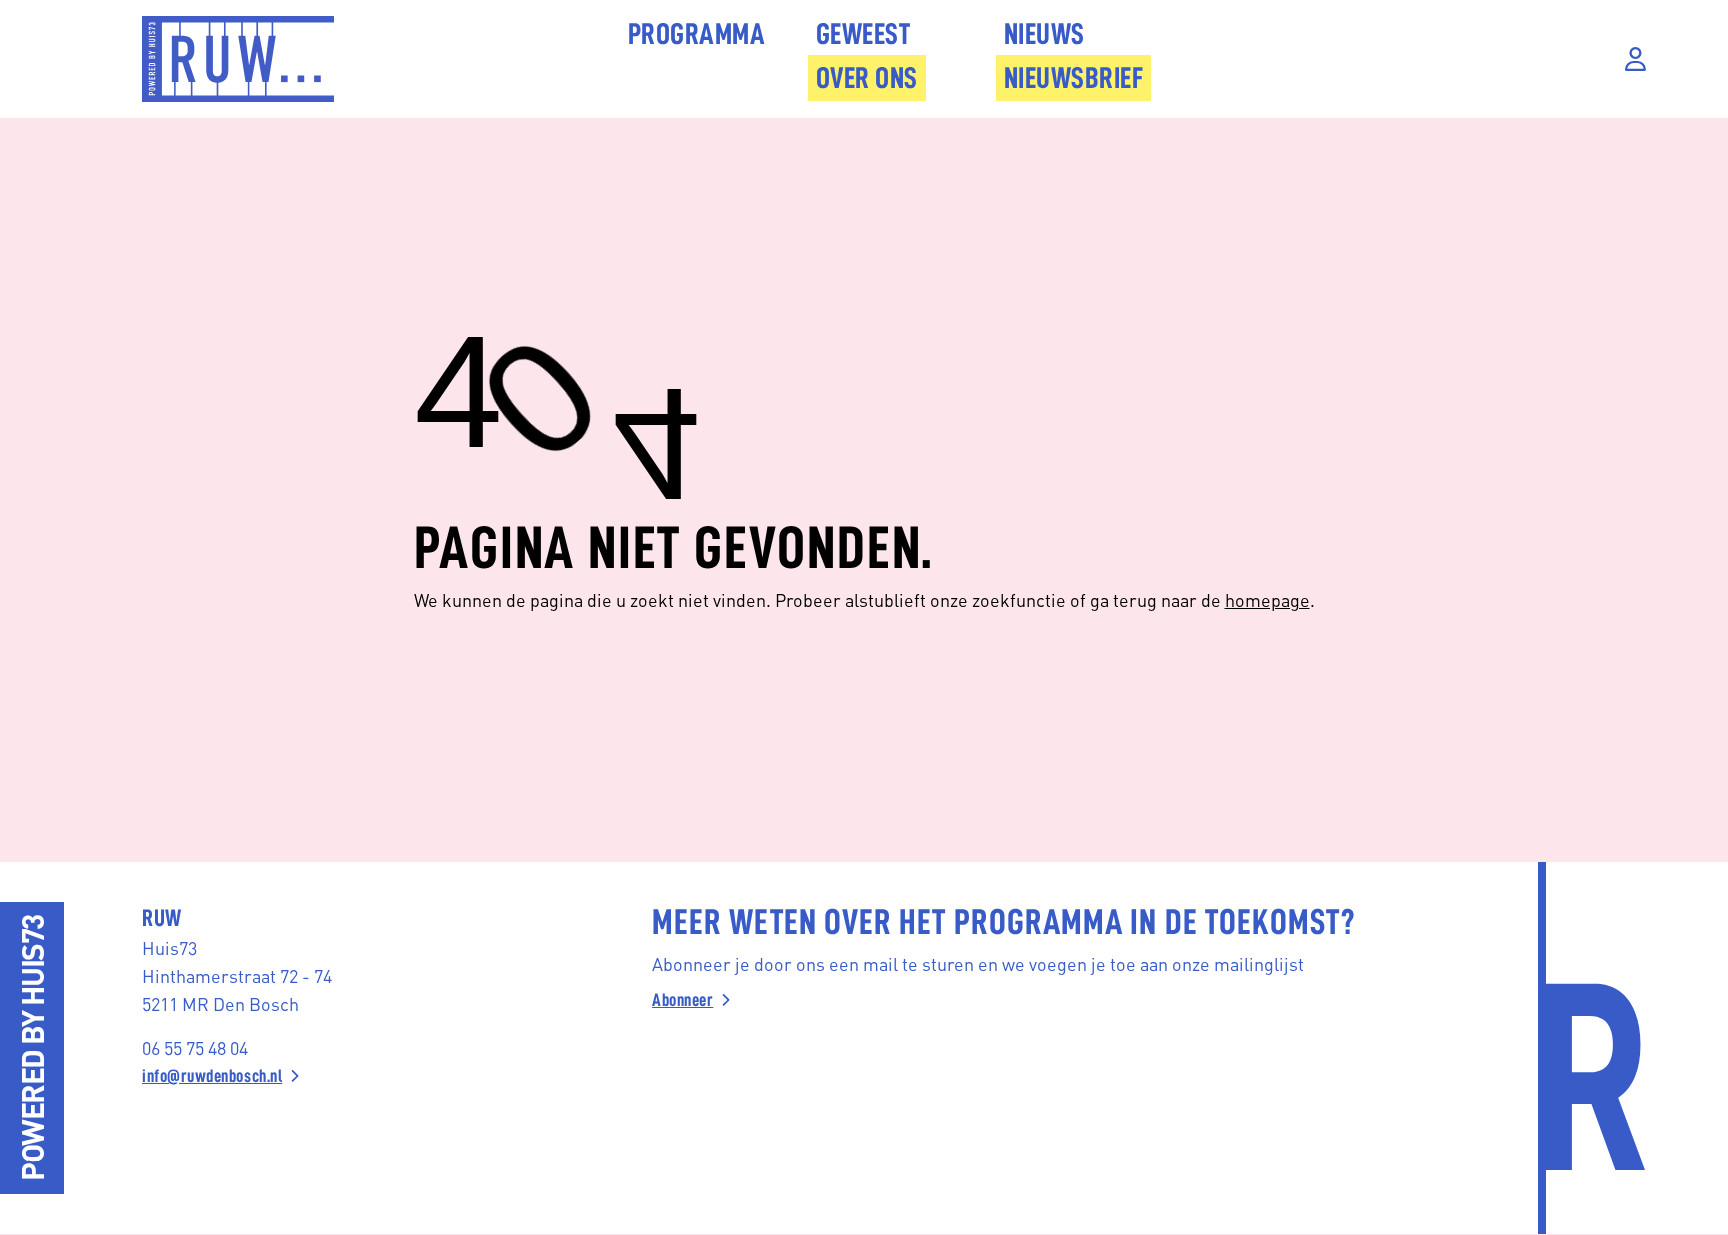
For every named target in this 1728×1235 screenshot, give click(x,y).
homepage (1267, 599)
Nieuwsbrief (1074, 78)
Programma (697, 34)
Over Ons (867, 78)
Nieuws (1044, 34)
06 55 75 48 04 (195, 1047)
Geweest (863, 34)
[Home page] (238, 59)
